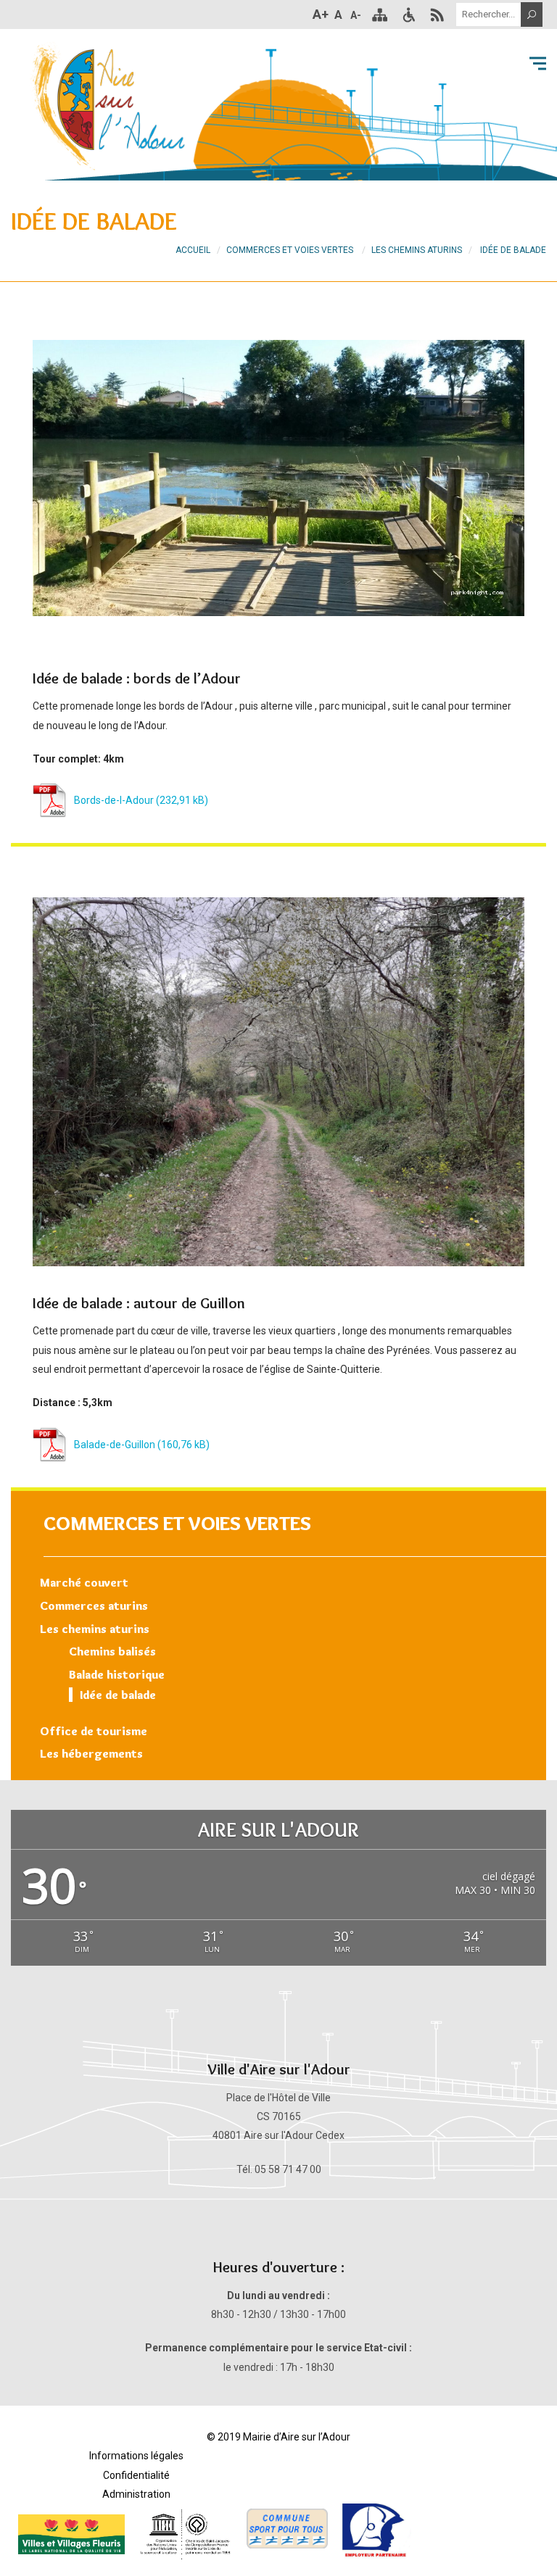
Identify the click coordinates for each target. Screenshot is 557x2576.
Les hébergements (91, 1753)
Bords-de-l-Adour (114, 800)
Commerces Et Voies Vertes (290, 250)
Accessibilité (408, 14)
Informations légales (136, 2456)
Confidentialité (136, 2475)
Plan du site (379, 14)
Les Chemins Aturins (417, 250)
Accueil (193, 250)
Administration (136, 2494)
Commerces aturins (94, 1605)
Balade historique (117, 1674)
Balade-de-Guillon (115, 1445)
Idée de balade (118, 1695)
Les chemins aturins (95, 1629)
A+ (321, 14)
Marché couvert (84, 1582)
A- (356, 15)
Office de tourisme (94, 1731)
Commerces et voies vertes (177, 1523)
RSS (437, 14)
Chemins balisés (112, 1651)
